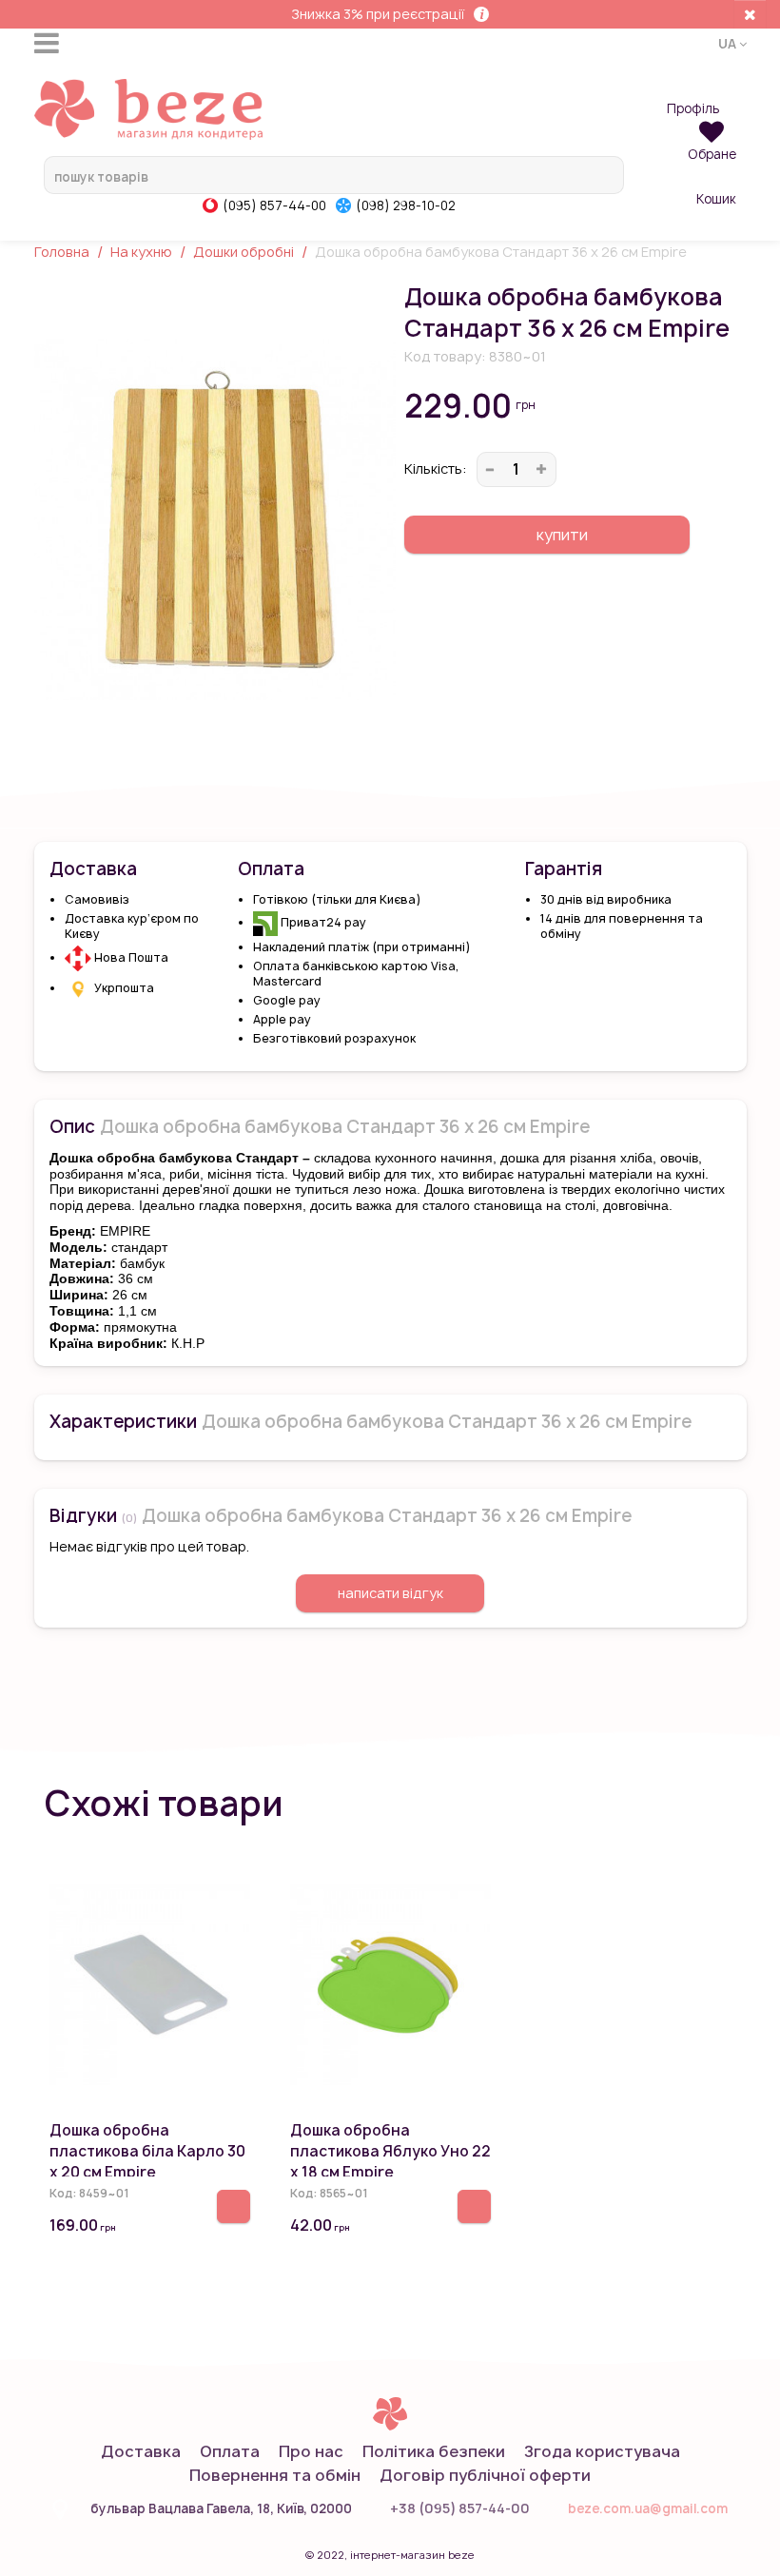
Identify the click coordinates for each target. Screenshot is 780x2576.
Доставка (141, 2451)
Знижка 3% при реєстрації (378, 14)
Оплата (230, 2451)
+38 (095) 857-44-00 (460, 2508)
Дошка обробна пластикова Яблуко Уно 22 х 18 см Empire (390, 2151)
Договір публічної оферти (485, 2475)
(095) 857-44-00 (274, 205)
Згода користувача (602, 2451)
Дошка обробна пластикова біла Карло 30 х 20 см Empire (147, 2151)
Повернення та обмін (275, 2475)
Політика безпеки (434, 2451)
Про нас (311, 2451)
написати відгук (390, 1593)
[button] (732, 43)
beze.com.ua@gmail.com (648, 2508)
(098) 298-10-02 (406, 205)
